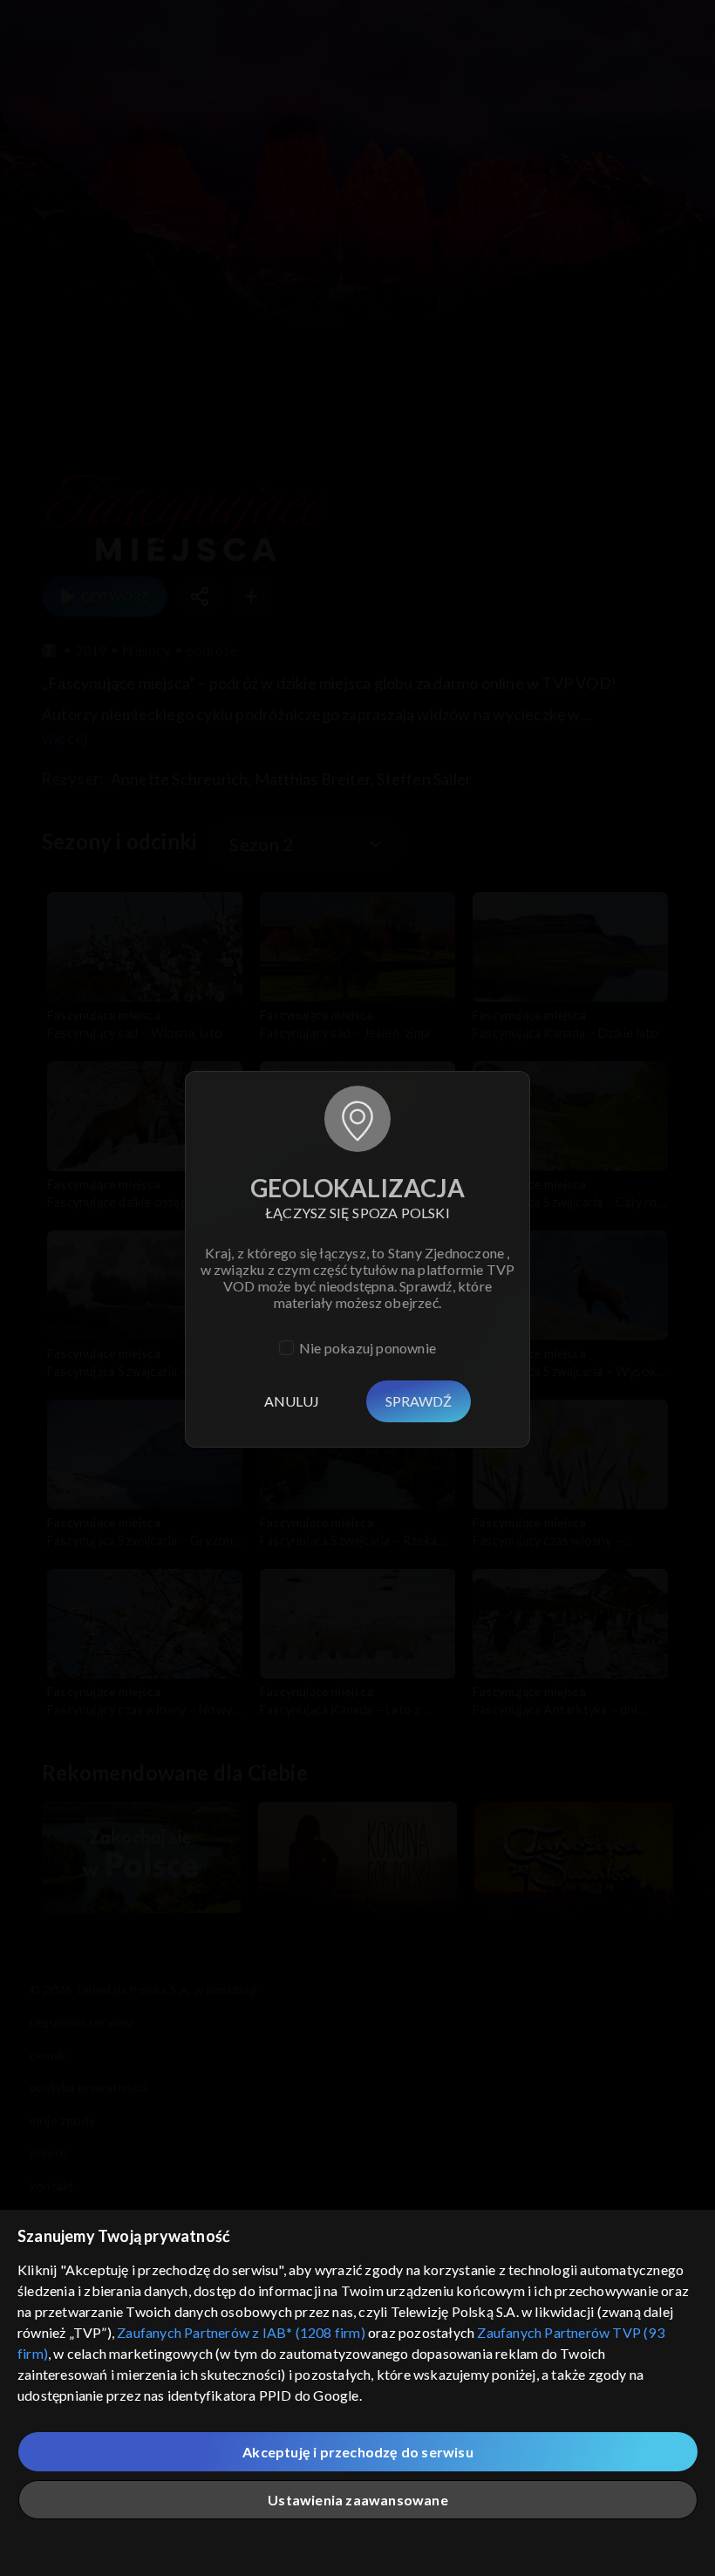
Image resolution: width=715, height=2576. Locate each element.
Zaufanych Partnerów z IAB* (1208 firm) (241, 2332)
